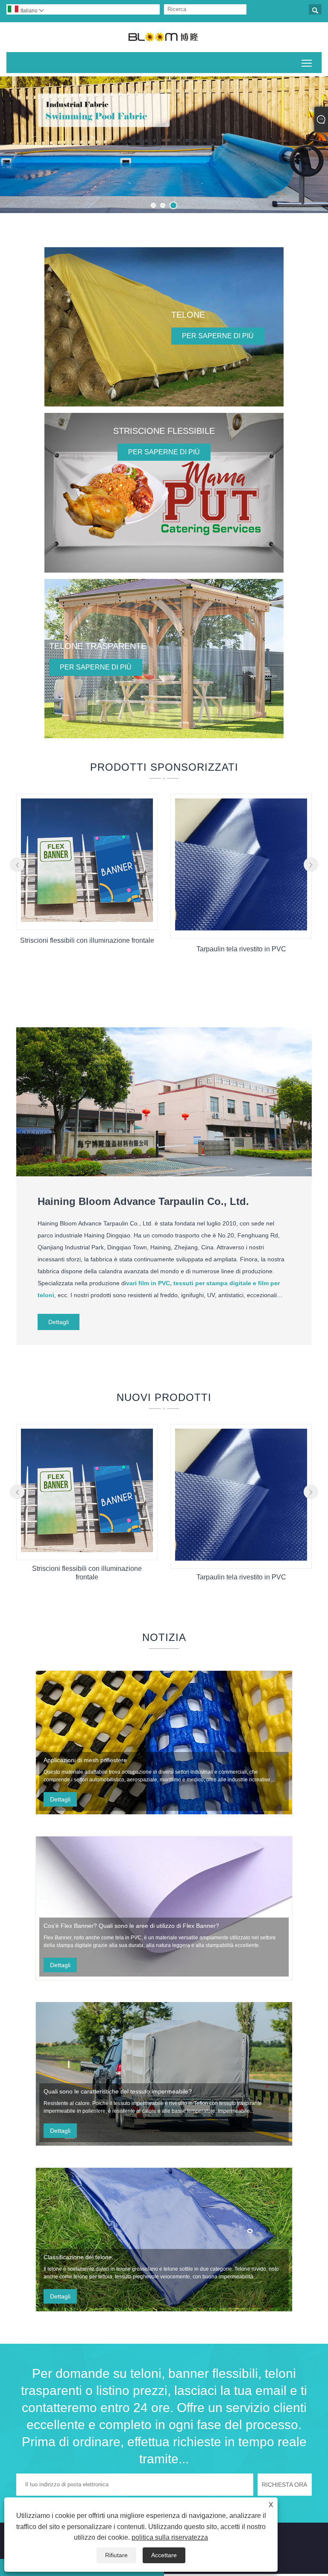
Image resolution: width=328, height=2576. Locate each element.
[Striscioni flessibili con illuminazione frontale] (87, 920)
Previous (16, 142)
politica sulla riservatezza (170, 2537)
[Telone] (164, 327)
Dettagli (59, 1322)
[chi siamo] (164, 1174)
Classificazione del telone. (79, 2257)
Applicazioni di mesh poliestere (85, 1760)
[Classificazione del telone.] (164, 2240)
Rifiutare (116, 2555)
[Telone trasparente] (164, 659)
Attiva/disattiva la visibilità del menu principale (307, 63)
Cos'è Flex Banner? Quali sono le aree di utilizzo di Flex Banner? (131, 1926)
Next (312, 142)
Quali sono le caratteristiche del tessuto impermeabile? (118, 2091)
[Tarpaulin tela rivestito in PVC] (241, 928)
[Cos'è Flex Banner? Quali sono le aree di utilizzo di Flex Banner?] (164, 1908)
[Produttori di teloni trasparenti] (164, 145)
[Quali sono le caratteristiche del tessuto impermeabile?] (164, 2074)
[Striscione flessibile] (164, 493)
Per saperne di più (218, 336)
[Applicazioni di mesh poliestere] (164, 1743)
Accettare (164, 2555)
